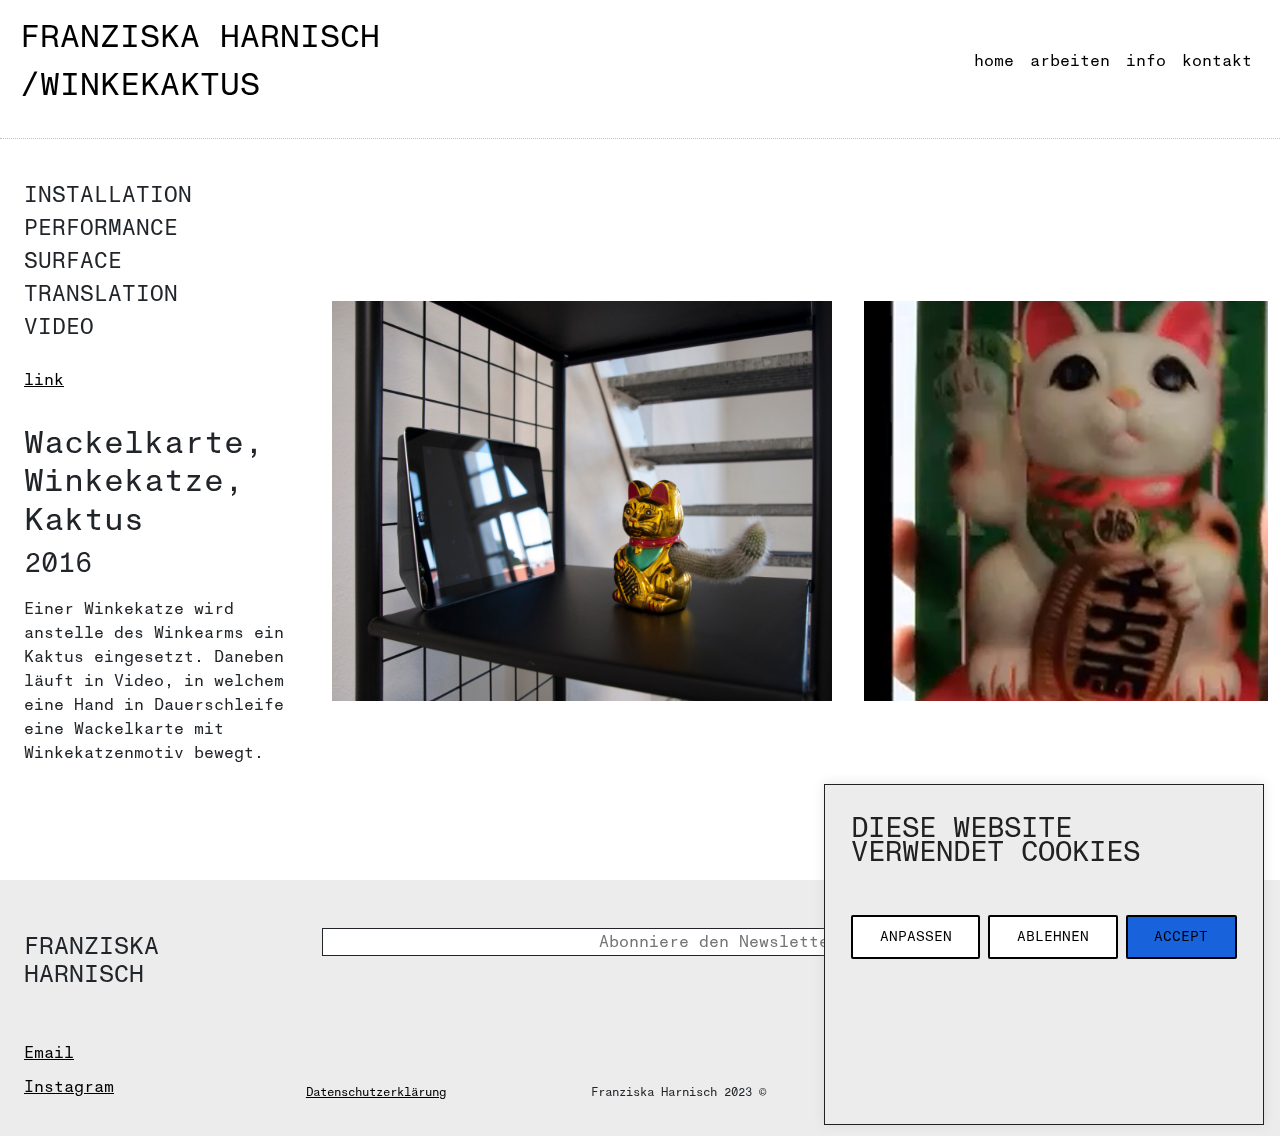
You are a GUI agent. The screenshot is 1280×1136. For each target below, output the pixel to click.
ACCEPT (1181, 936)
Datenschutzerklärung (376, 1092)
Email (49, 1053)
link (44, 380)
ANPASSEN (916, 936)
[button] (582, 501)
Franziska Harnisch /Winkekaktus (200, 61)
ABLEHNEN (1053, 936)
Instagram (69, 1087)
